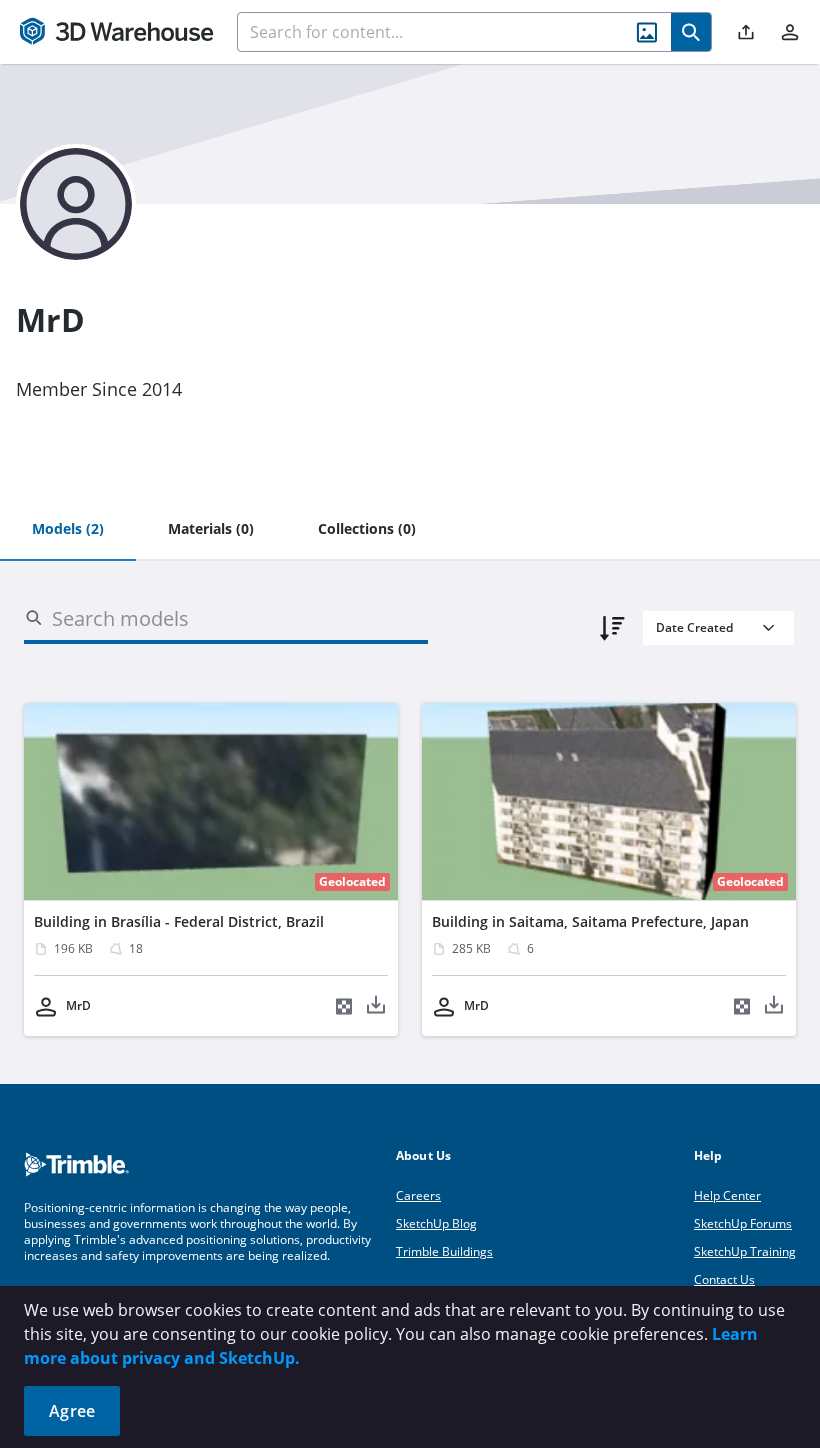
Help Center (727, 1195)
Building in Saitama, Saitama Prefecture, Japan (590, 921)
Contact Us (724, 1279)
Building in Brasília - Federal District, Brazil (179, 921)
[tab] (68, 530)
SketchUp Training (745, 1251)
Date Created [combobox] (694, 627)
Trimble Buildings (444, 1251)
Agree (72, 1411)
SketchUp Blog (436, 1223)
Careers (418, 1195)
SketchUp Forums (743, 1223)
